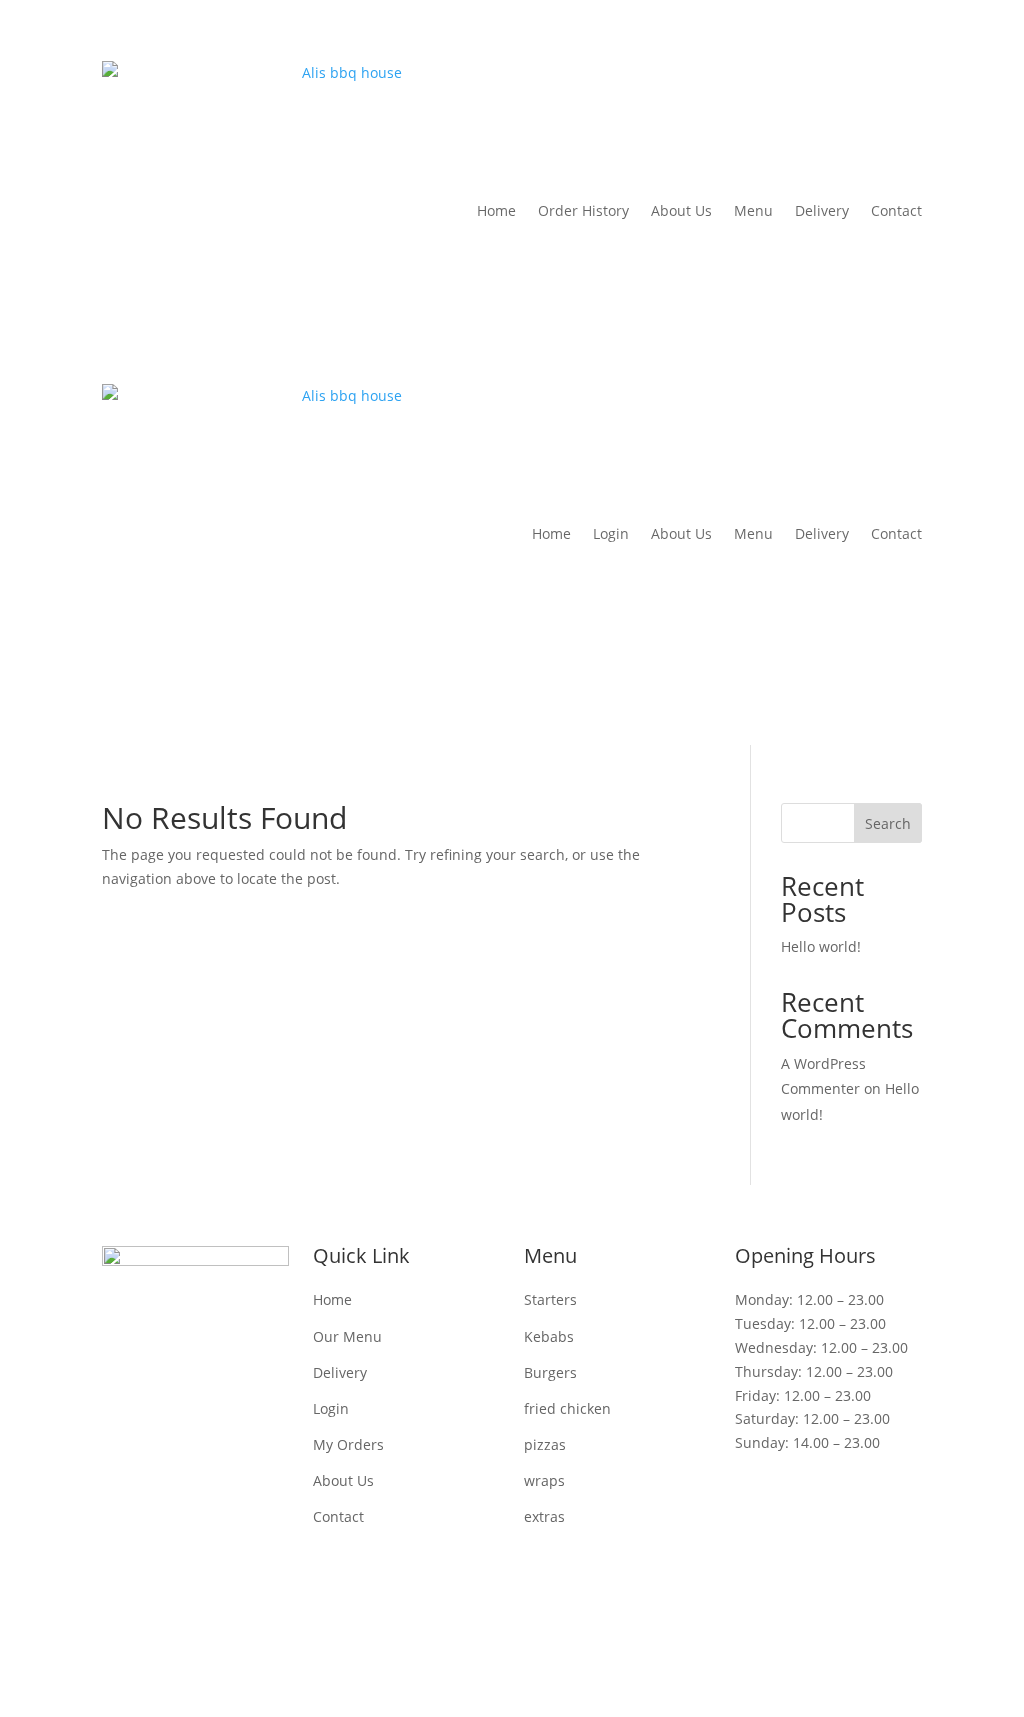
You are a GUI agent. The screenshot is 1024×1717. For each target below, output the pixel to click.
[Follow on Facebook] (472, 1632)
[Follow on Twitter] (512, 1632)
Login (611, 533)
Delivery (822, 210)
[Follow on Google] (552, 1632)
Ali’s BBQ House (342, 1581)
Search (888, 823)
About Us (681, 210)
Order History (583, 210)
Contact (896, 210)
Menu (753, 210)
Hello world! (821, 946)
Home (496, 210)
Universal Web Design (822, 1581)
